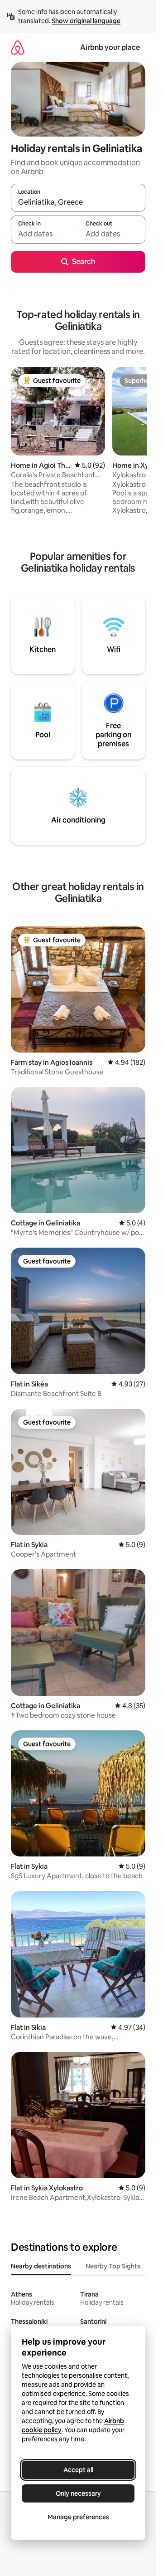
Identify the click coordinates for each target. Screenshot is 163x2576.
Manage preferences (78, 2517)
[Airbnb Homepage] (18, 47)
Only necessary (78, 2493)
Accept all (78, 2470)
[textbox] (44, 234)
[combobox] (78, 202)
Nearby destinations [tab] (41, 2266)
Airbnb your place (110, 47)
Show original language (86, 21)
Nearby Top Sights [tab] (113, 2266)
